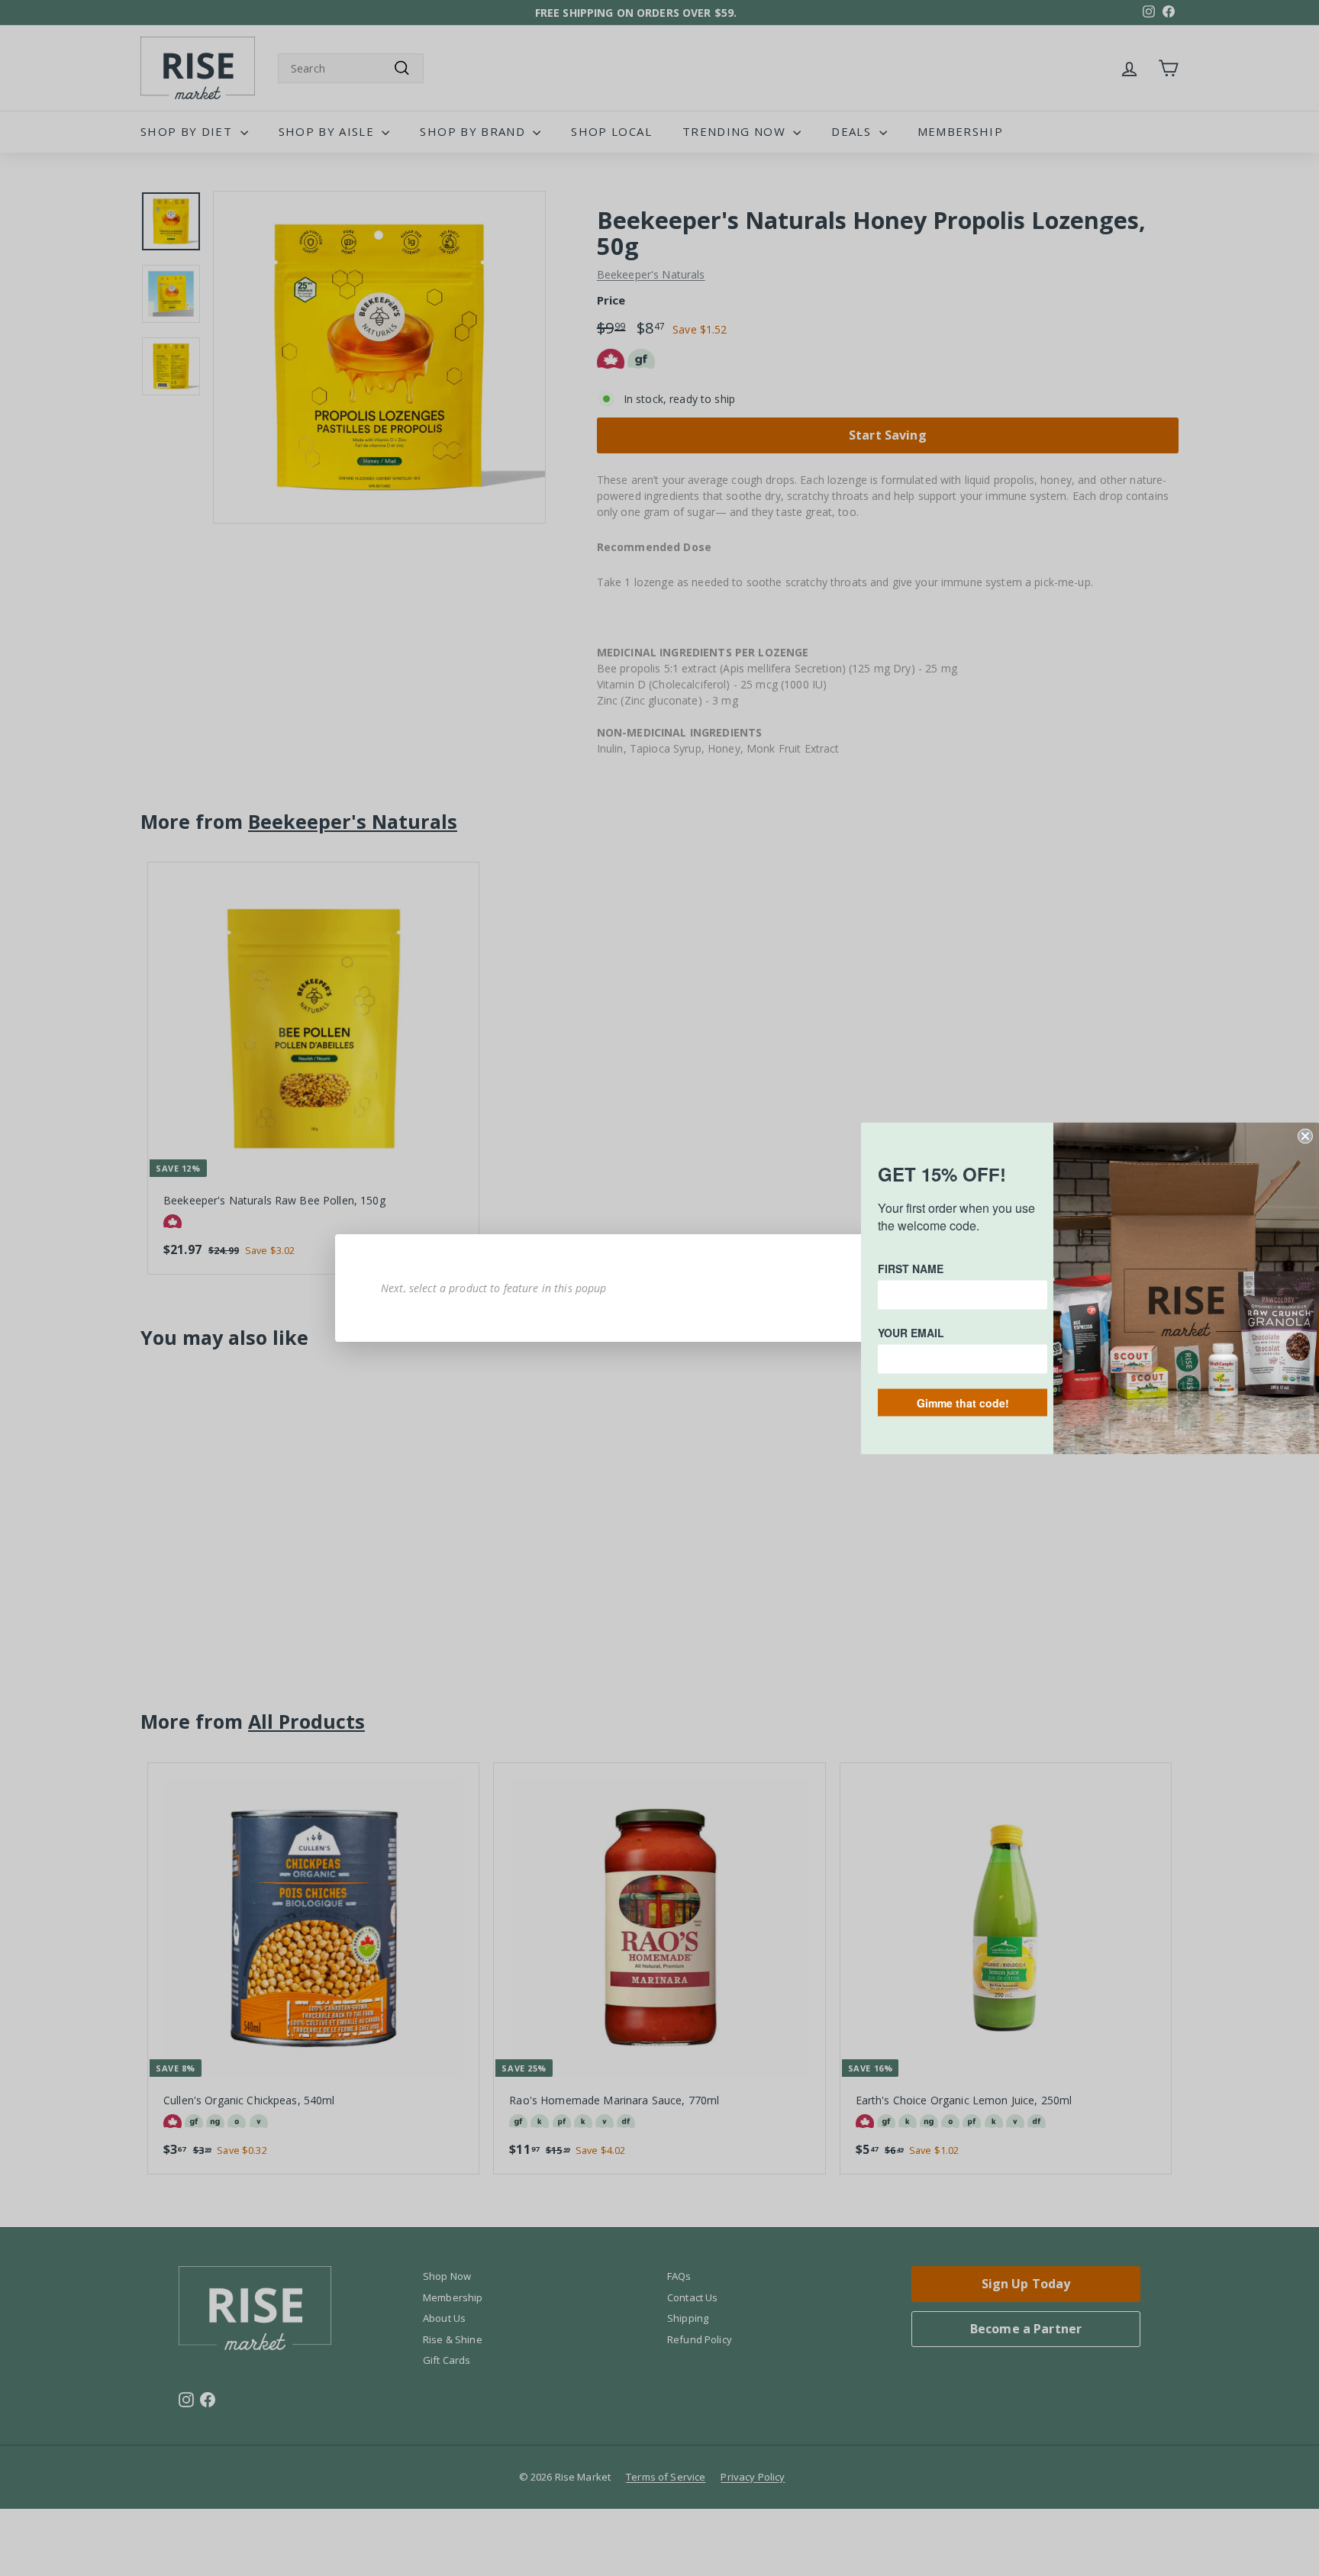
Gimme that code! (963, 1402)
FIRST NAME (911, 1268)
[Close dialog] (1305, 1136)
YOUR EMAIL (911, 1332)
